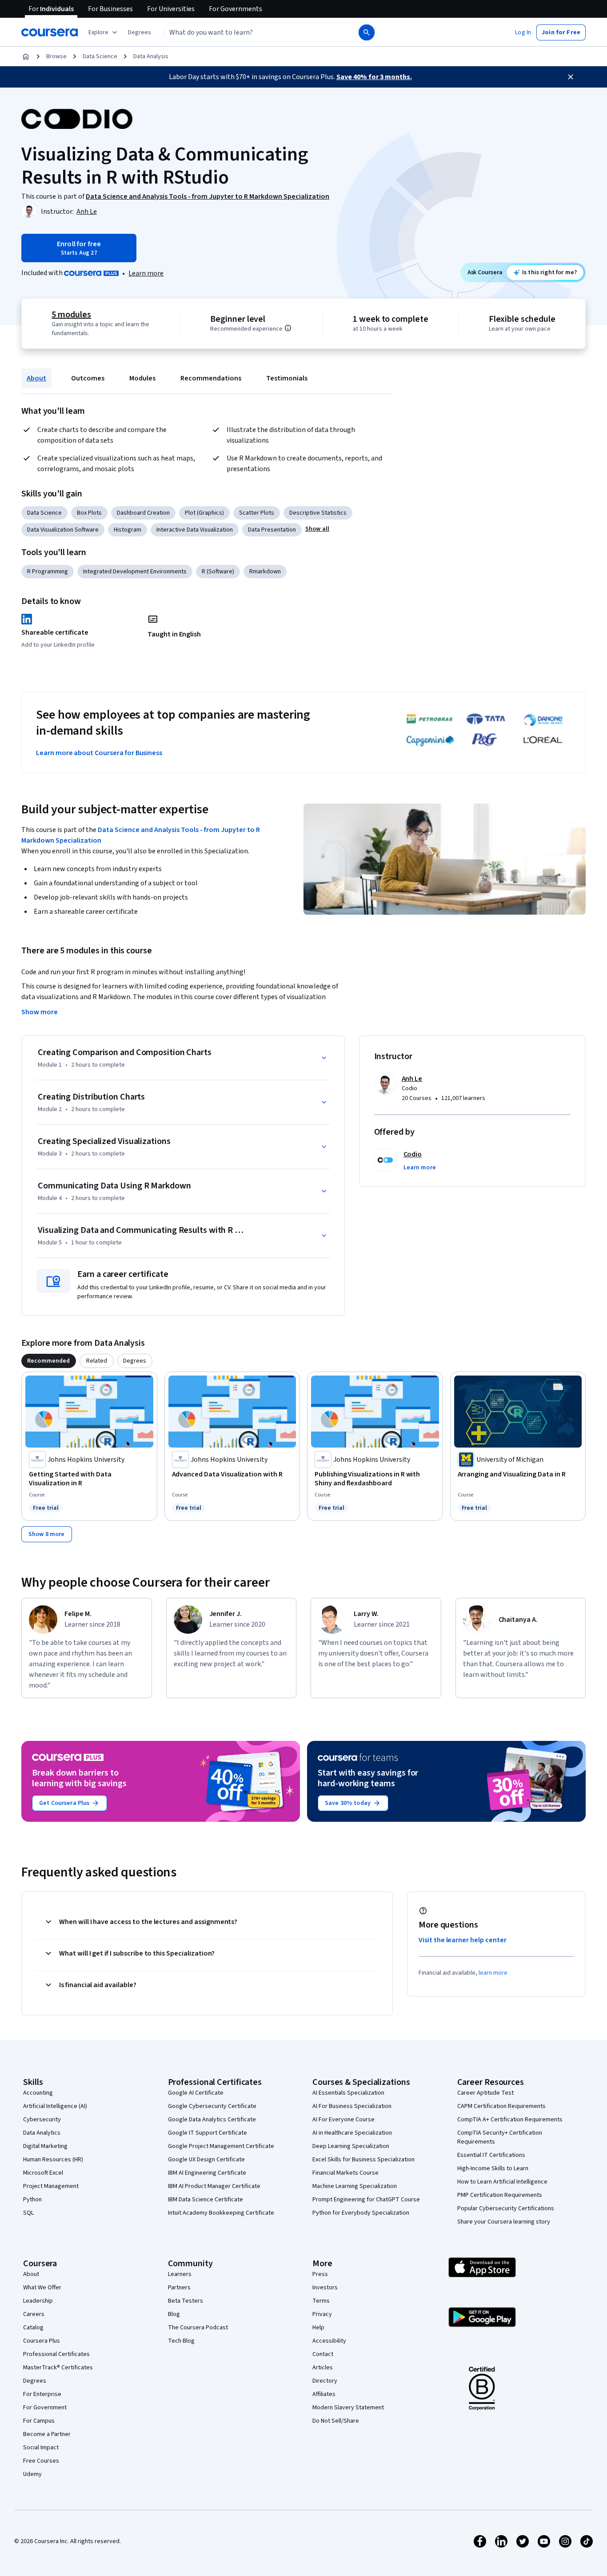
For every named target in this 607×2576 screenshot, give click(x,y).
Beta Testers (186, 2301)
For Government (45, 2408)
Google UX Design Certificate (206, 2160)
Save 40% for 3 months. (374, 77)
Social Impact (41, 2448)
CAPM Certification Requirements (501, 2106)
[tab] (49, 1361)
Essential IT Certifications (491, 2155)
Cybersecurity (42, 2120)
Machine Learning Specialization (355, 2186)
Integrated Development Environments (135, 572)
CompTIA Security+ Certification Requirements (500, 2137)
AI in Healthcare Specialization (352, 2133)
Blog (174, 2314)
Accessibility (329, 2341)
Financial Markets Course (345, 2173)
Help (318, 2328)
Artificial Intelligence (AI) (55, 2106)
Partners (179, 2288)
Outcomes (88, 378)
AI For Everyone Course (343, 2120)
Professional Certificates (56, 2354)
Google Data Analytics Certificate (212, 2120)
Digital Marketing (45, 2146)
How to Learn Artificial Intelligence (502, 2182)
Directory (325, 2381)
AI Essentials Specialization (348, 2093)
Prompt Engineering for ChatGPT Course (366, 2200)
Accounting (38, 2093)
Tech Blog (181, 2341)
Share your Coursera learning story (504, 2222)
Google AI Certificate (196, 2093)
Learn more (146, 273)
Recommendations (211, 378)
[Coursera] (50, 32)
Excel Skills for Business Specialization (363, 2160)
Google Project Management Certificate (221, 2146)
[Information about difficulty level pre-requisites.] (288, 328)
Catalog (33, 2328)
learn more (493, 1973)
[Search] (367, 32)
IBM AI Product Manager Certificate (214, 2186)
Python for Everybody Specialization (361, 2213)
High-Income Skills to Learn (493, 2168)
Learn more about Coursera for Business (99, 753)
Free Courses (41, 2461)
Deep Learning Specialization (351, 2146)
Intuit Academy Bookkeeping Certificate (221, 2213)
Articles (323, 2368)
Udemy (32, 2474)
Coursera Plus (42, 2341)
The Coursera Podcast (198, 2328)
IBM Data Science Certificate (206, 2200)
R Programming (48, 572)
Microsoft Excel (43, 2173)
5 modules (71, 315)
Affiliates (324, 2394)
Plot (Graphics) (204, 513)
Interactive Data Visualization (195, 530)
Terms (321, 2301)
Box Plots (89, 513)
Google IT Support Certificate (208, 2133)
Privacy (322, 2314)
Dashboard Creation (143, 513)
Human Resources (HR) (53, 2160)
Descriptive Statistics (318, 513)
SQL (28, 2213)
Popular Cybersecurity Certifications (506, 2208)
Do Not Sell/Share (336, 2421)
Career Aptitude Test (485, 2093)
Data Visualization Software (63, 530)
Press (320, 2274)
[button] (140, 32)
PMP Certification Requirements (500, 2195)
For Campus (39, 2421)
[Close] (571, 77)
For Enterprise (42, 2394)
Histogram (128, 530)
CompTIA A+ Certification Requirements (510, 2120)
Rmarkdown (265, 572)
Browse (56, 56)
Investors (325, 2288)
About (36, 378)
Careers (34, 2314)
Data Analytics (42, 2133)
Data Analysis (151, 56)
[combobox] (252, 32)
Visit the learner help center (463, 1940)
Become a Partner (47, 2434)
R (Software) (218, 572)
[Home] (26, 56)
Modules (142, 378)
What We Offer (42, 2288)
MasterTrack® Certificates (58, 2368)
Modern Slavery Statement (348, 2408)
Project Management (51, 2186)
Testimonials (287, 378)
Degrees (35, 2381)
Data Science (100, 56)
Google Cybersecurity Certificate (212, 2106)
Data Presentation (272, 530)
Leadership (38, 2301)
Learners (180, 2274)
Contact (323, 2354)
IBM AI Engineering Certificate (207, 2173)
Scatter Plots (257, 513)
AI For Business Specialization (352, 2106)
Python (32, 2200)
